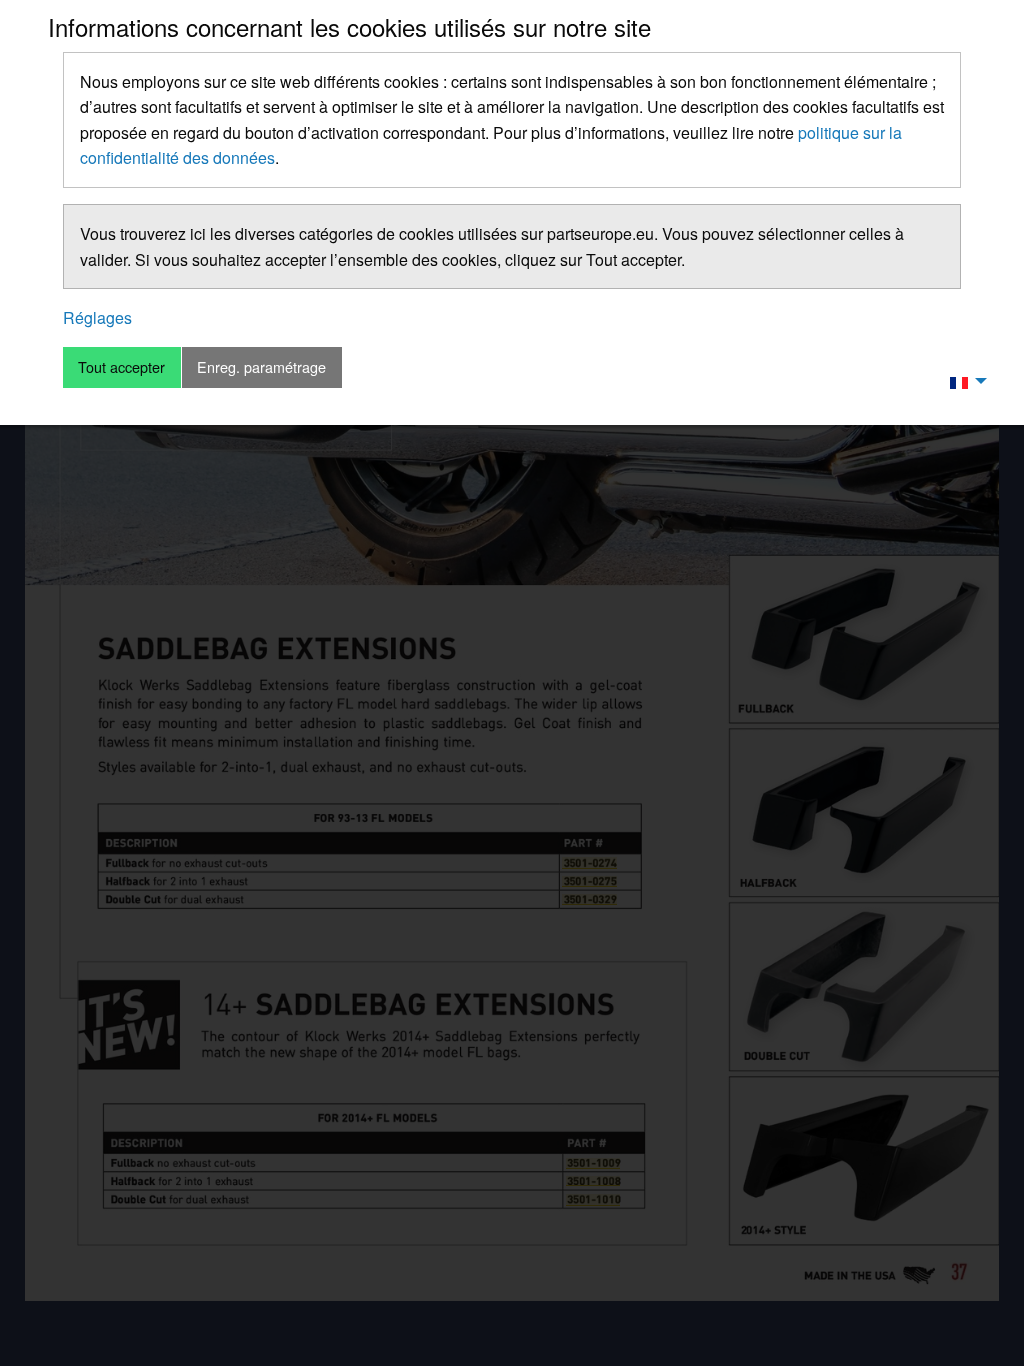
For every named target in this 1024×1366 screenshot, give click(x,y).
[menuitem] (963, 381)
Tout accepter (121, 366)
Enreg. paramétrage (261, 366)
